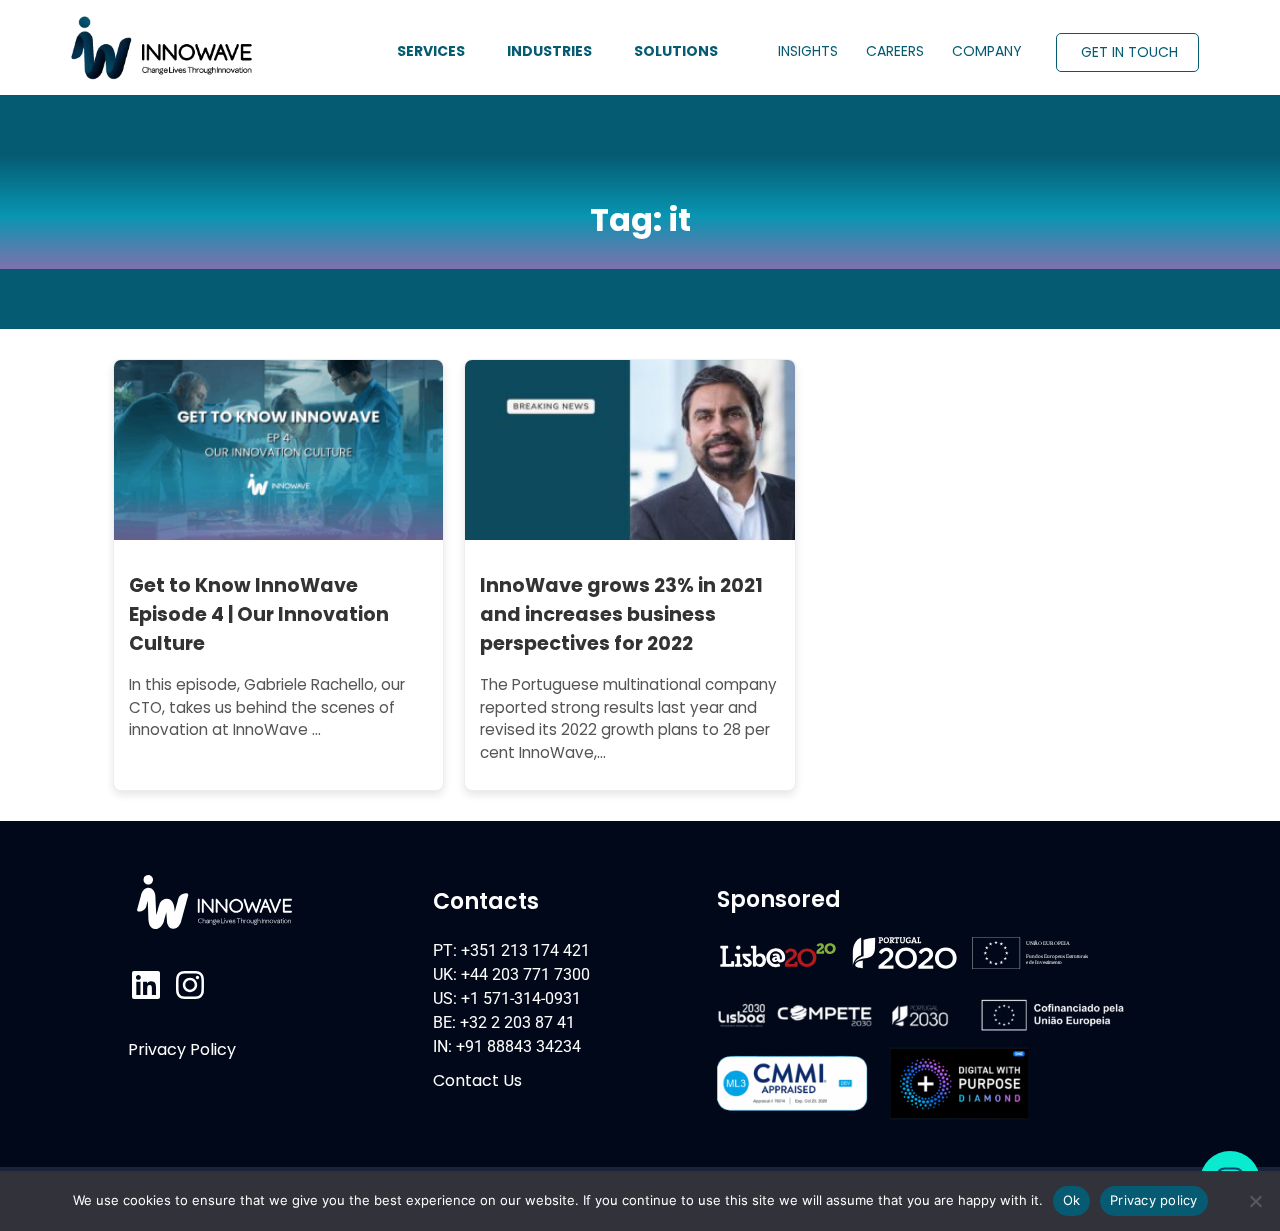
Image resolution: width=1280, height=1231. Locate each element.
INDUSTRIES (549, 51)
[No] (1255, 1201)
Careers (895, 51)
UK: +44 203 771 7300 (511, 974)
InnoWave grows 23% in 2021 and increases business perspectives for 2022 (621, 614)
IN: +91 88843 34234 (507, 1046)
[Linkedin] (146, 985)
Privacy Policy (182, 1049)
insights (808, 51)
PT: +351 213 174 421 (511, 950)
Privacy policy (1154, 1200)
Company (987, 51)
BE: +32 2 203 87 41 (504, 1022)
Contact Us (477, 1080)
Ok (1072, 1200)
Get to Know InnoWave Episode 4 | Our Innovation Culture (259, 614)
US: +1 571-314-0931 (507, 998)
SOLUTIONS (676, 51)
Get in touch (1129, 52)
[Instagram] (190, 985)
